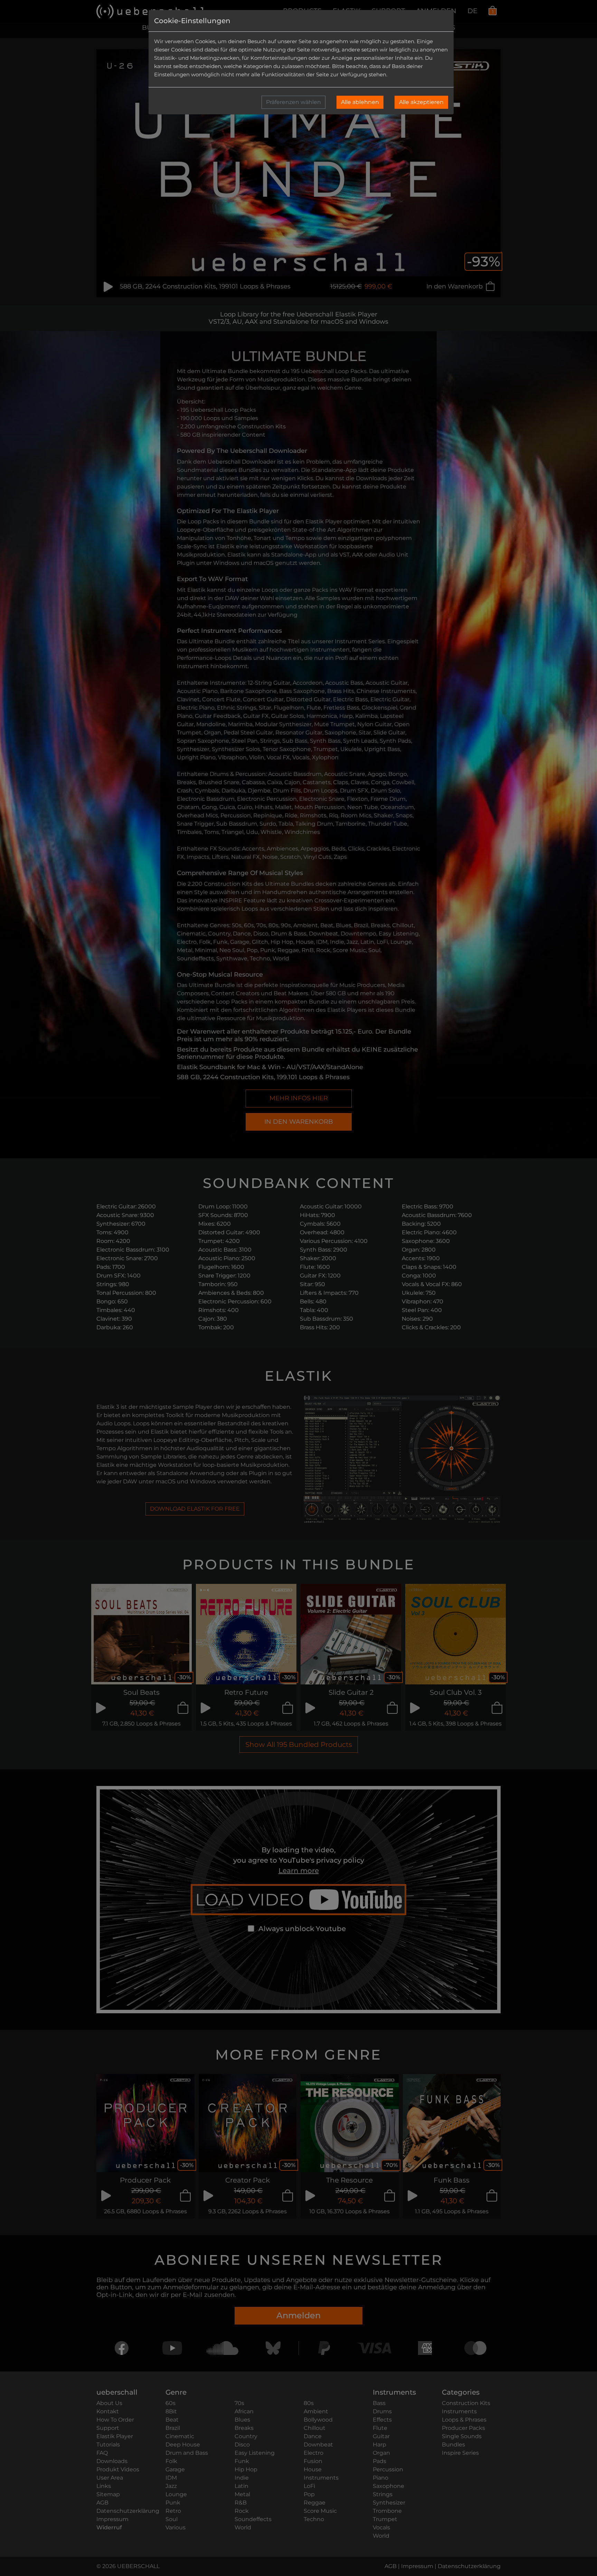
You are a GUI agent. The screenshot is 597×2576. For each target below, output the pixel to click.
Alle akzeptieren (421, 102)
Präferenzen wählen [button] (293, 102)
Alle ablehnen (360, 102)
